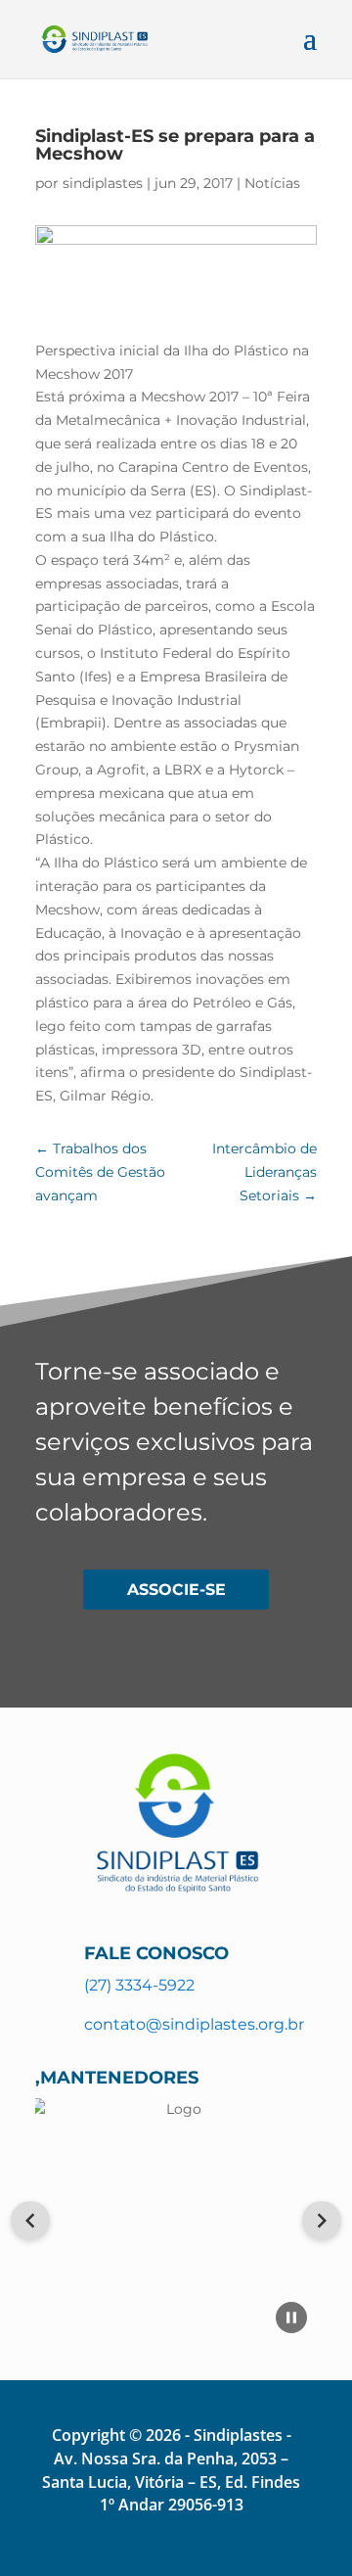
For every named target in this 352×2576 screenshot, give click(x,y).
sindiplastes (103, 183)
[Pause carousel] (291, 2318)
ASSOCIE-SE (176, 1590)
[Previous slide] (30, 2221)
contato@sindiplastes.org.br (194, 2024)
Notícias (272, 183)
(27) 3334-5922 (139, 1985)
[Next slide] (322, 2221)
